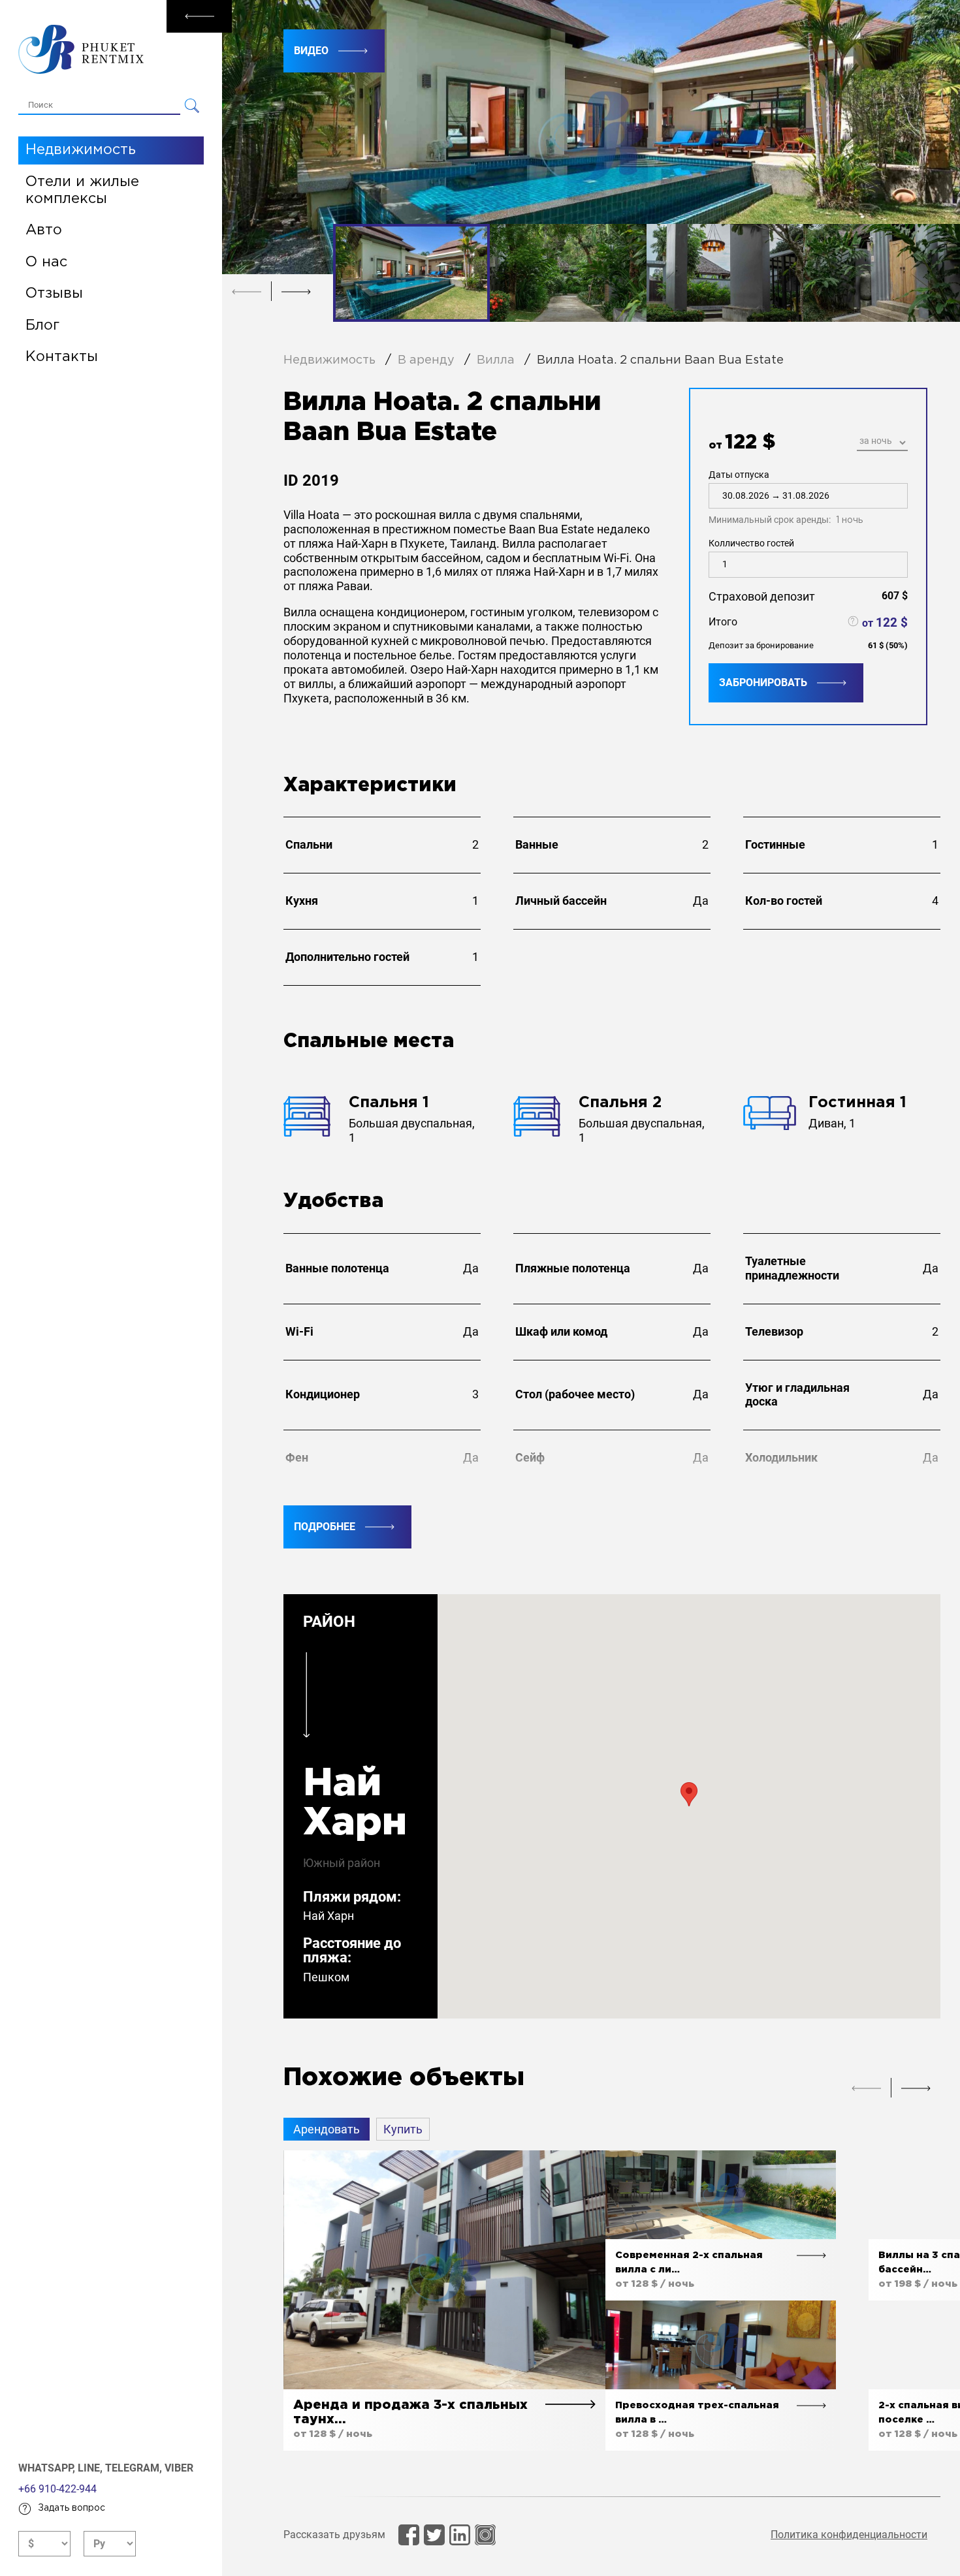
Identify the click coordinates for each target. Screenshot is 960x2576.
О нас (46, 262)
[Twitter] (434, 2535)
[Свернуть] (199, 16)
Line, (91, 2468)
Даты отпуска (786, 497)
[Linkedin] (460, 2535)
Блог (42, 326)
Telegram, (135, 2468)
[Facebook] (409, 2535)
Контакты (62, 357)
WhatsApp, (48, 2468)
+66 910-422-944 (57, 2489)
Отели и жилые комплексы (82, 191)
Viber (179, 2468)
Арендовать (327, 2129)
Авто (44, 230)
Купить (403, 2129)
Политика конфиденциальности (849, 2535)
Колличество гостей (751, 543)
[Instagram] (485, 2535)
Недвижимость (81, 150)
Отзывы (54, 294)
